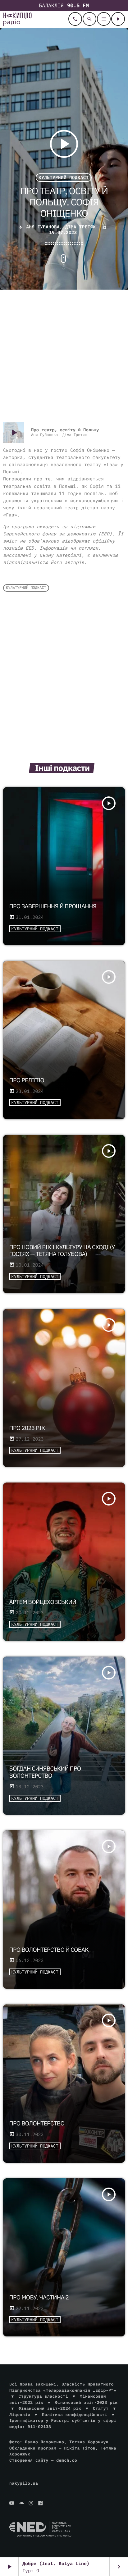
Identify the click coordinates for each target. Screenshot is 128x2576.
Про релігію (27, 1080)
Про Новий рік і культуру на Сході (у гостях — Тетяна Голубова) (62, 1251)
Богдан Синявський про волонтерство (45, 1772)
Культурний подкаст (64, 178)
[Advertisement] (64, 356)
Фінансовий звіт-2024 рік (50, 2408)
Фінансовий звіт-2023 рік (86, 2402)
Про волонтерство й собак (49, 1950)
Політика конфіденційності (75, 2415)
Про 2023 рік (27, 1428)
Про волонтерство (37, 2124)
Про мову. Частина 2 (39, 2298)
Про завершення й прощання (53, 906)
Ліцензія (20, 2415)
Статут (101, 2408)
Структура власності (43, 2396)
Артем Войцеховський (43, 1602)
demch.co (67, 2460)
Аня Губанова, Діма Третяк (61, 227)
